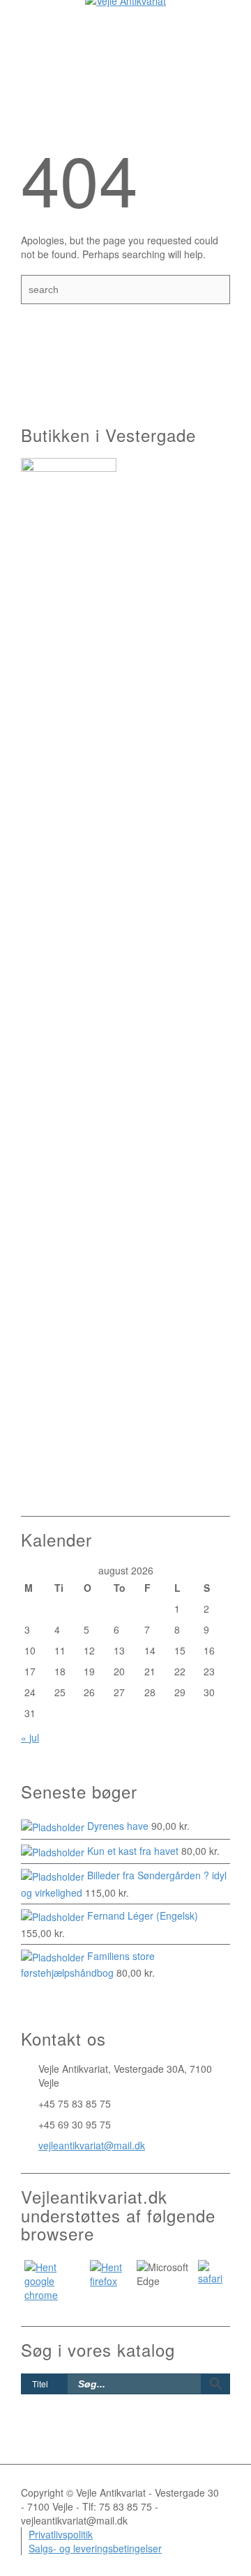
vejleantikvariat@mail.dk (92, 2145)
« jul (30, 1737)
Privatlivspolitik (61, 2534)
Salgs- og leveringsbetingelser (95, 2548)
